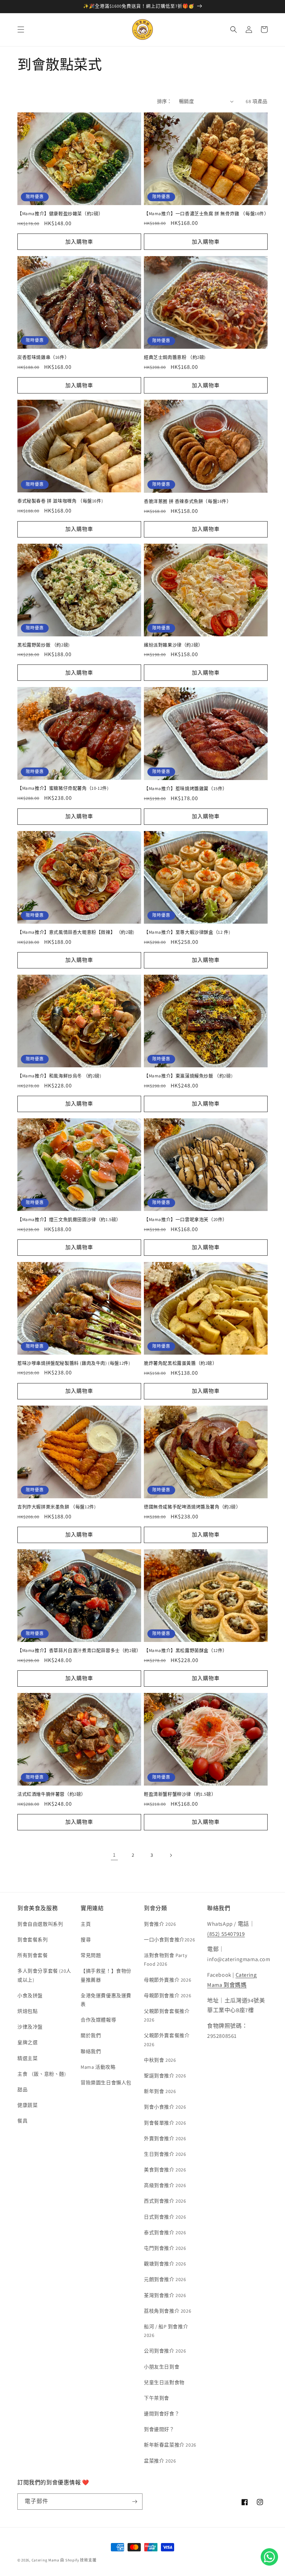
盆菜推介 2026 (160, 2461)
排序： (165, 101)
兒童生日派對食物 (164, 2382)
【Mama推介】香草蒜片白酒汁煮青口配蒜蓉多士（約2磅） (79, 1651)
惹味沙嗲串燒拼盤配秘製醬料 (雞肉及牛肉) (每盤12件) (74, 1363)
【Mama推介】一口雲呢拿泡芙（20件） (186, 1220)
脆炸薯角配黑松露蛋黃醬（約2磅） (181, 1363)
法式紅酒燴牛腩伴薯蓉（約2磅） (52, 1794)
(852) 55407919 (226, 1934)
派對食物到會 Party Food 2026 (165, 1960)
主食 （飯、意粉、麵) (42, 2074)
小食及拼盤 (30, 1995)
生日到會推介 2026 (165, 2154)
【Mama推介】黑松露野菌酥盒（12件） (186, 1651)
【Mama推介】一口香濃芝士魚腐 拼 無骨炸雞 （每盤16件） (206, 214)
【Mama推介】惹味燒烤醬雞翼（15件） (186, 789)
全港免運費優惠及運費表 (106, 2000)
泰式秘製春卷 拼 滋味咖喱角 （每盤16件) (60, 501)
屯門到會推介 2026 (165, 2248)
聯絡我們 (91, 2051)
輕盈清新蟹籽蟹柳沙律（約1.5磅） (180, 1794)
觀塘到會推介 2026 (165, 2264)
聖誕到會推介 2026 (165, 2076)
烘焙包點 (27, 2011)
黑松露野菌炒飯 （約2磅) (44, 645)
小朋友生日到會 (162, 2367)
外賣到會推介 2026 (165, 2138)
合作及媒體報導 (98, 2020)
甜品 (22, 2090)
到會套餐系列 (33, 1940)
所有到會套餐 (33, 1955)
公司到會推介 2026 (165, 2351)
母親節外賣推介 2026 (168, 1980)
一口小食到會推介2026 (169, 1940)
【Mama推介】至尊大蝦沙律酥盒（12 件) (187, 932)
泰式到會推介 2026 (165, 2232)
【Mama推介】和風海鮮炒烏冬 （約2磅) (59, 1076)
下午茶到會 (157, 2398)
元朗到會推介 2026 (165, 2279)
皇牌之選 (27, 2042)
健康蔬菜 (27, 2105)
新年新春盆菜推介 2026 (170, 2445)
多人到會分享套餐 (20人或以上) (44, 1975)
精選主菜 (27, 2058)
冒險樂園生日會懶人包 (106, 2083)
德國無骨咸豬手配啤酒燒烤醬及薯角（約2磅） (192, 1507)
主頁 (86, 1924)
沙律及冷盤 (30, 2027)
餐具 (22, 2121)
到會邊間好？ (159, 2429)
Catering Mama (46, 2560)
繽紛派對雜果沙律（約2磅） (173, 645)
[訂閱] (135, 2502)
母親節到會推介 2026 (168, 1995)
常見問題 (91, 1955)
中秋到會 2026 (160, 2060)
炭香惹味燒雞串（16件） (43, 357)
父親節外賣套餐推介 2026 (167, 2040)
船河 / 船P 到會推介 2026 (166, 2331)
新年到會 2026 (160, 2091)
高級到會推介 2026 (165, 2185)
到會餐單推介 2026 (165, 2123)
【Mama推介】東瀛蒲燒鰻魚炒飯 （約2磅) (188, 1076)
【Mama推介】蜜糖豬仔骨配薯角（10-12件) (63, 788)
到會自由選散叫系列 (40, 1924)
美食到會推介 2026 (165, 2170)
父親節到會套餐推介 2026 (167, 2015)
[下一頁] (171, 1855)
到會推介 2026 (160, 1924)
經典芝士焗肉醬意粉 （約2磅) (175, 357)
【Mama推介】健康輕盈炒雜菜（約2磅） (60, 214)
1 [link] (114, 1855)
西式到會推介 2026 (165, 2201)
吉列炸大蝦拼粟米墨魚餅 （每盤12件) (56, 1507)
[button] (21, 29)
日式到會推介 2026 (165, 2217)
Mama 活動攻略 (98, 2067)
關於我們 (91, 2035)
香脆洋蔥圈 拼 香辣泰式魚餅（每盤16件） (188, 501)
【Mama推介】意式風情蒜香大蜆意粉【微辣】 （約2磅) (76, 932)
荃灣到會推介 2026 (165, 2295)
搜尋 (86, 1940)
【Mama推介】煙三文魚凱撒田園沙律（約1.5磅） (69, 1220)
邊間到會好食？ (162, 2414)
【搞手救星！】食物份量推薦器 (106, 1975)
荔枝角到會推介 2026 (168, 2311)
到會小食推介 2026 (165, 2107)
